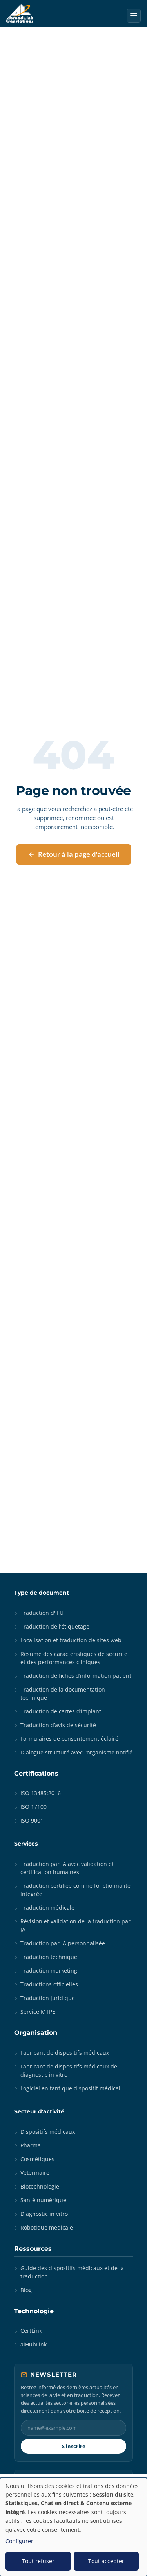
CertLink (31, 2331)
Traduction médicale (47, 1908)
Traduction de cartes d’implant (61, 1711)
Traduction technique (49, 1957)
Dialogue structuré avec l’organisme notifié (76, 1752)
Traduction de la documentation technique (63, 1693)
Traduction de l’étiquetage (55, 1626)
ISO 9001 (32, 1820)
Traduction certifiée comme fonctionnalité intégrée (75, 1890)
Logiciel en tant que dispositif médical (70, 2088)
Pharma (31, 2145)
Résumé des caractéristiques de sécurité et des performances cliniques (74, 1658)
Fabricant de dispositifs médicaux (65, 2053)
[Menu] (134, 16)
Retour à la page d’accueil (79, 854)
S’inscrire (74, 2446)
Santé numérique (43, 2200)
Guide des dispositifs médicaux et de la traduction (72, 2272)
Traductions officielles (49, 1984)
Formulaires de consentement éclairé (69, 1739)
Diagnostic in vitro (44, 2214)
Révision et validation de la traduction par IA (75, 1925)
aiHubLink (34, 2344)
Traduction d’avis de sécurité (58, 1725)
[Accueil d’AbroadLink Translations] (20, 13)
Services (26, 1844)
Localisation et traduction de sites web (71, 1640)
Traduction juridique (48, 1998)
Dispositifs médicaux (48, 2132)
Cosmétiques (37, 2159)
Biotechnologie (40, 2186)
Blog (26, 2290)
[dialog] (73, 2527)
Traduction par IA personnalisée (63, 1943)
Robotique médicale (47, 2227)
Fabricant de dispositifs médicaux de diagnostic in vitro (69, 2070)
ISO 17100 (34, 1807)
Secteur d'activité (39, 2111)
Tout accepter (106, 2561)
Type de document (42, 1593)
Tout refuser (38, 2561)
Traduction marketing (49, 1971)
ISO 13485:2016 (41, 1793)
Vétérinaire (35, 2173)
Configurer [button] (19, 2541)
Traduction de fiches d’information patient (76, 1676)
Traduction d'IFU (42, 1613)
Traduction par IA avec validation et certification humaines (67, 1868)
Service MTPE (38, 2012)
